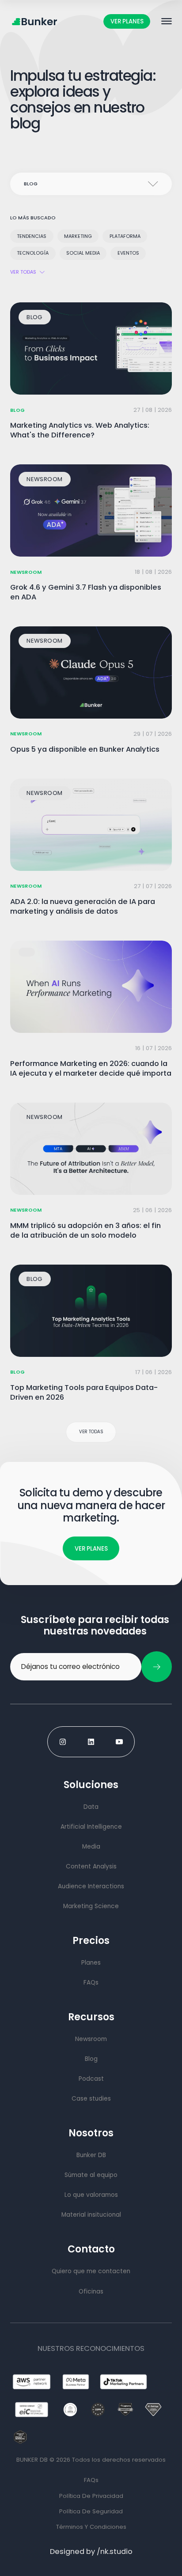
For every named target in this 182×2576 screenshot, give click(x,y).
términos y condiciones (91, 2527)
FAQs (91, 2480)
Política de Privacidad (91, 2496)
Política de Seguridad (91, 2511)
